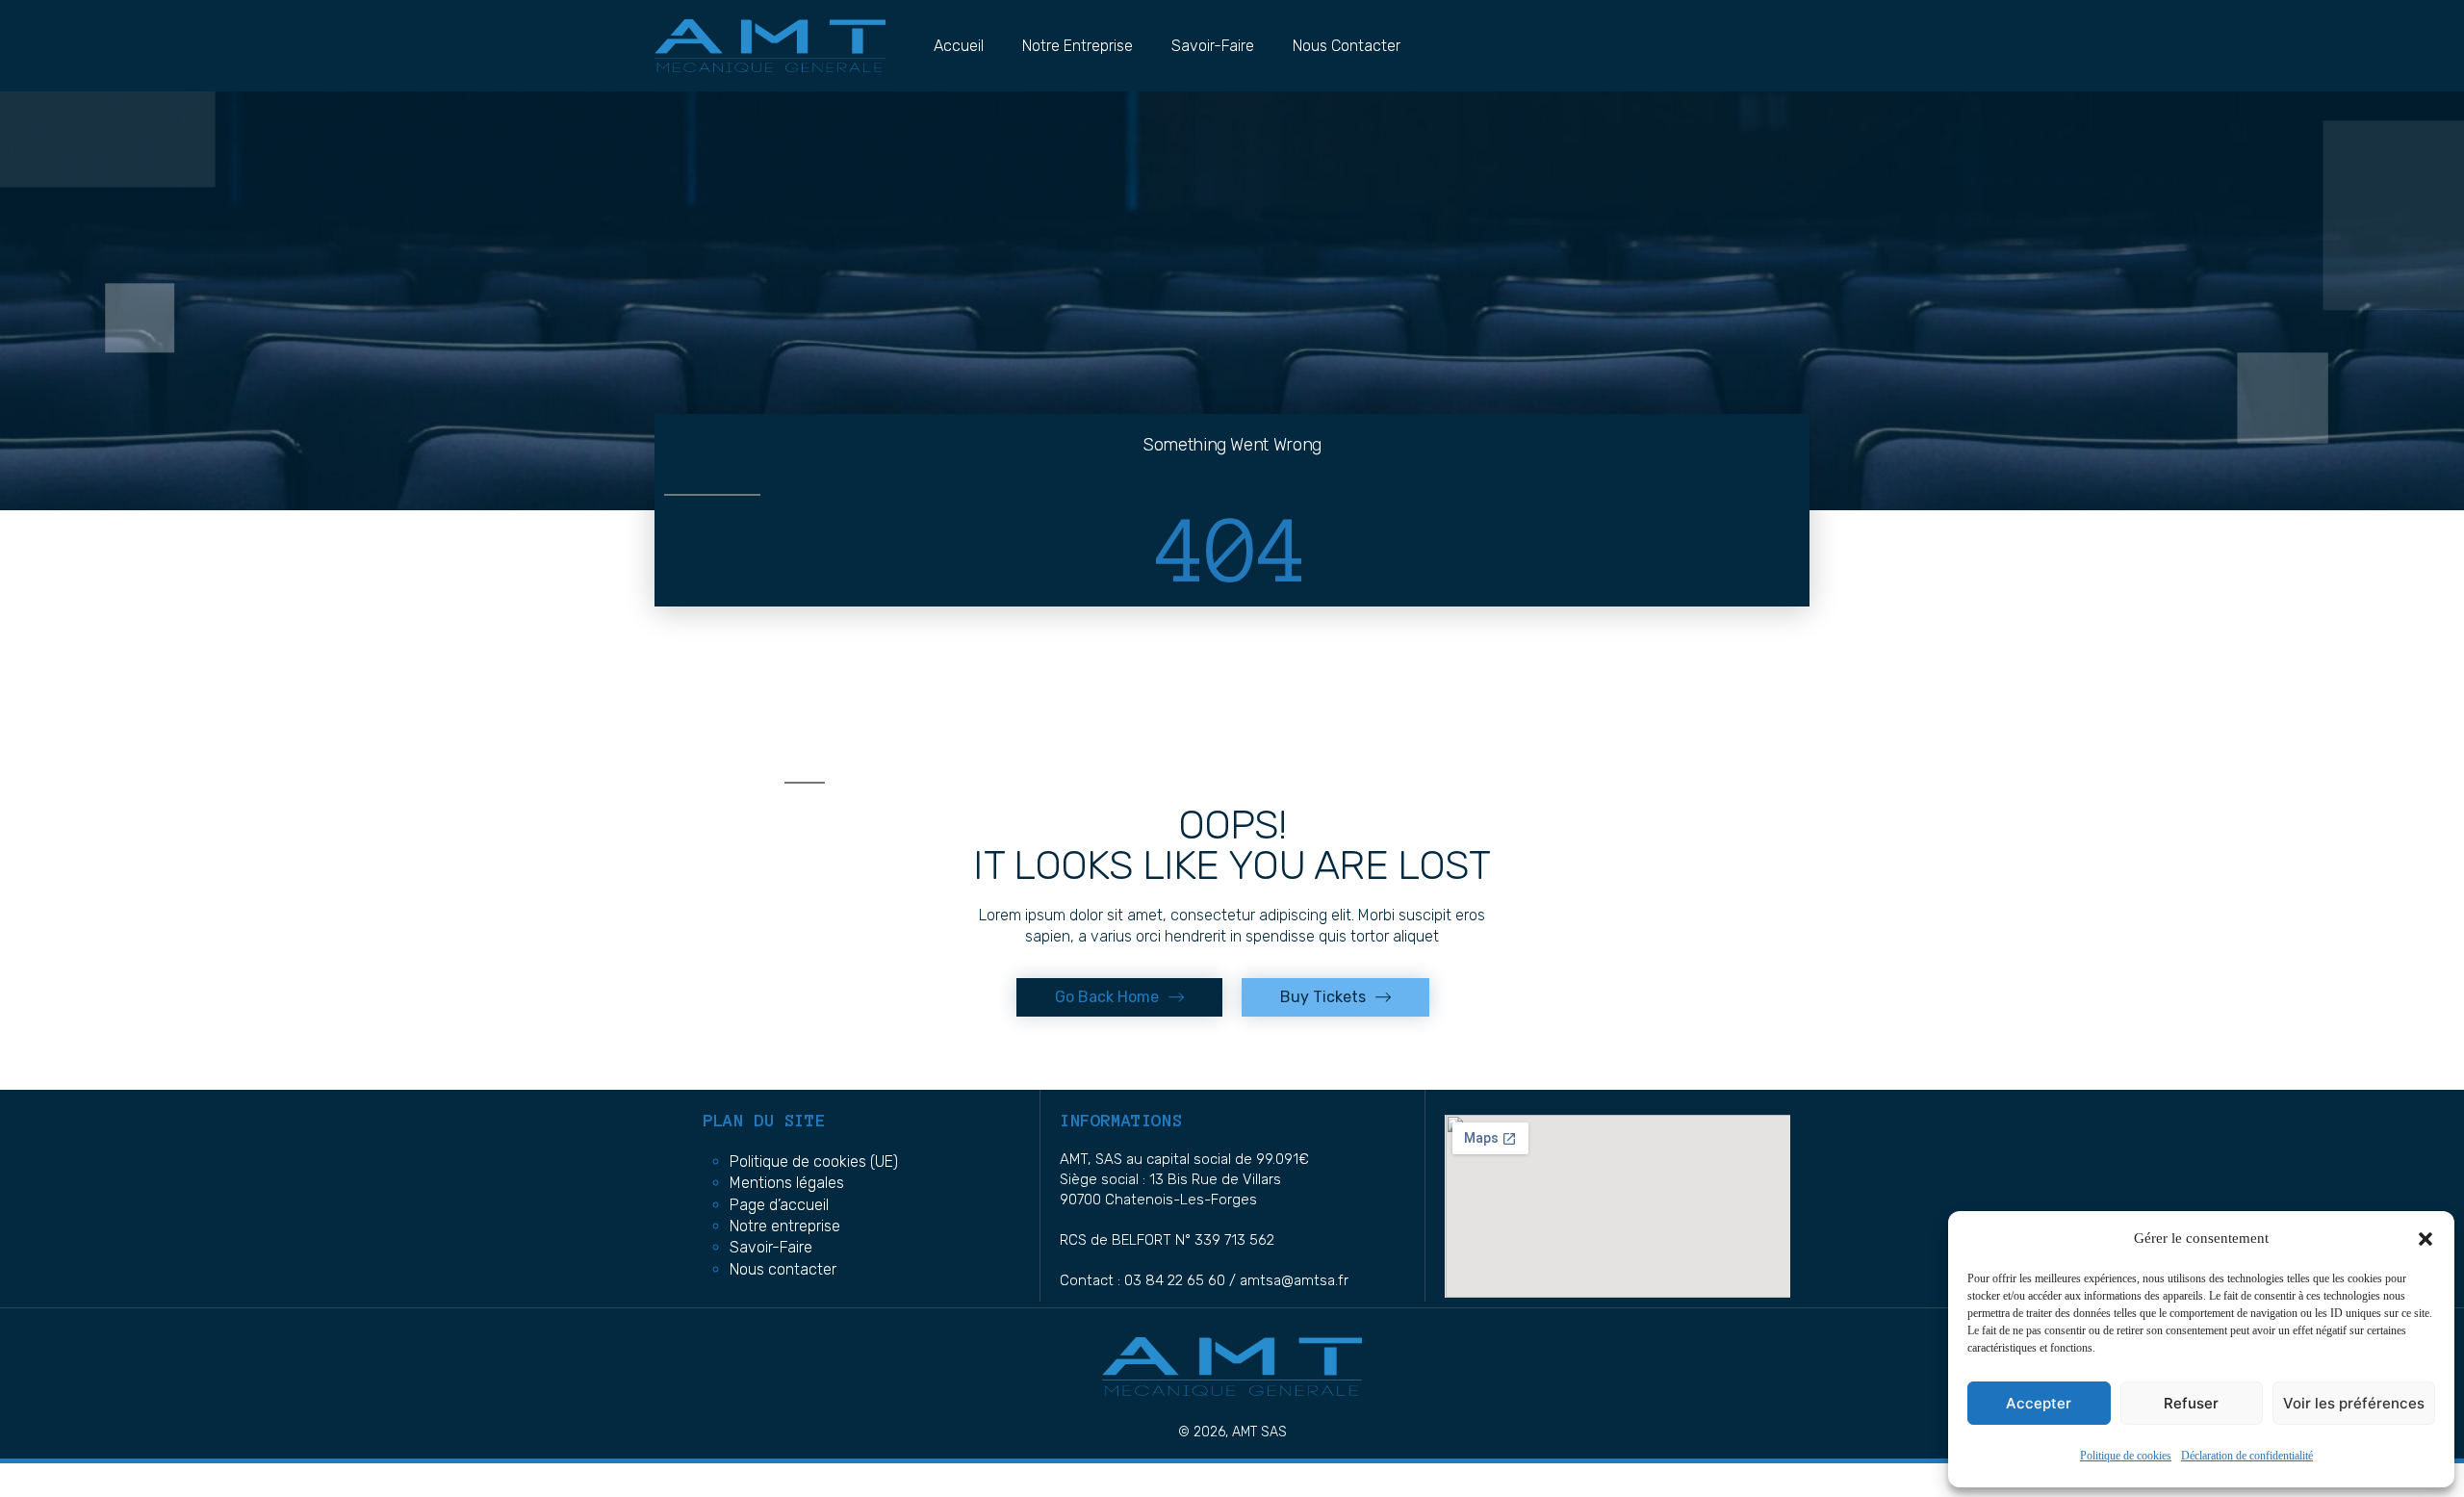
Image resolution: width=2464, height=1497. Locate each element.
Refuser (2191, 1403)
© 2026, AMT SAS (1232, 1432)
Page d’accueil (779, 1205)
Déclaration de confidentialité (2247, 1456)
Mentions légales (787, 1183)
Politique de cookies (2126, 1456)
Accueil (959, 46)
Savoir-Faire (1213, 46)
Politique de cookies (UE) (814, 1161)
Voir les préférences (2354, 1403)
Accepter (2039, 1403)
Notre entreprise (1078, 46)
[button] (2425, 1239)
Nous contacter (1347, 46)
